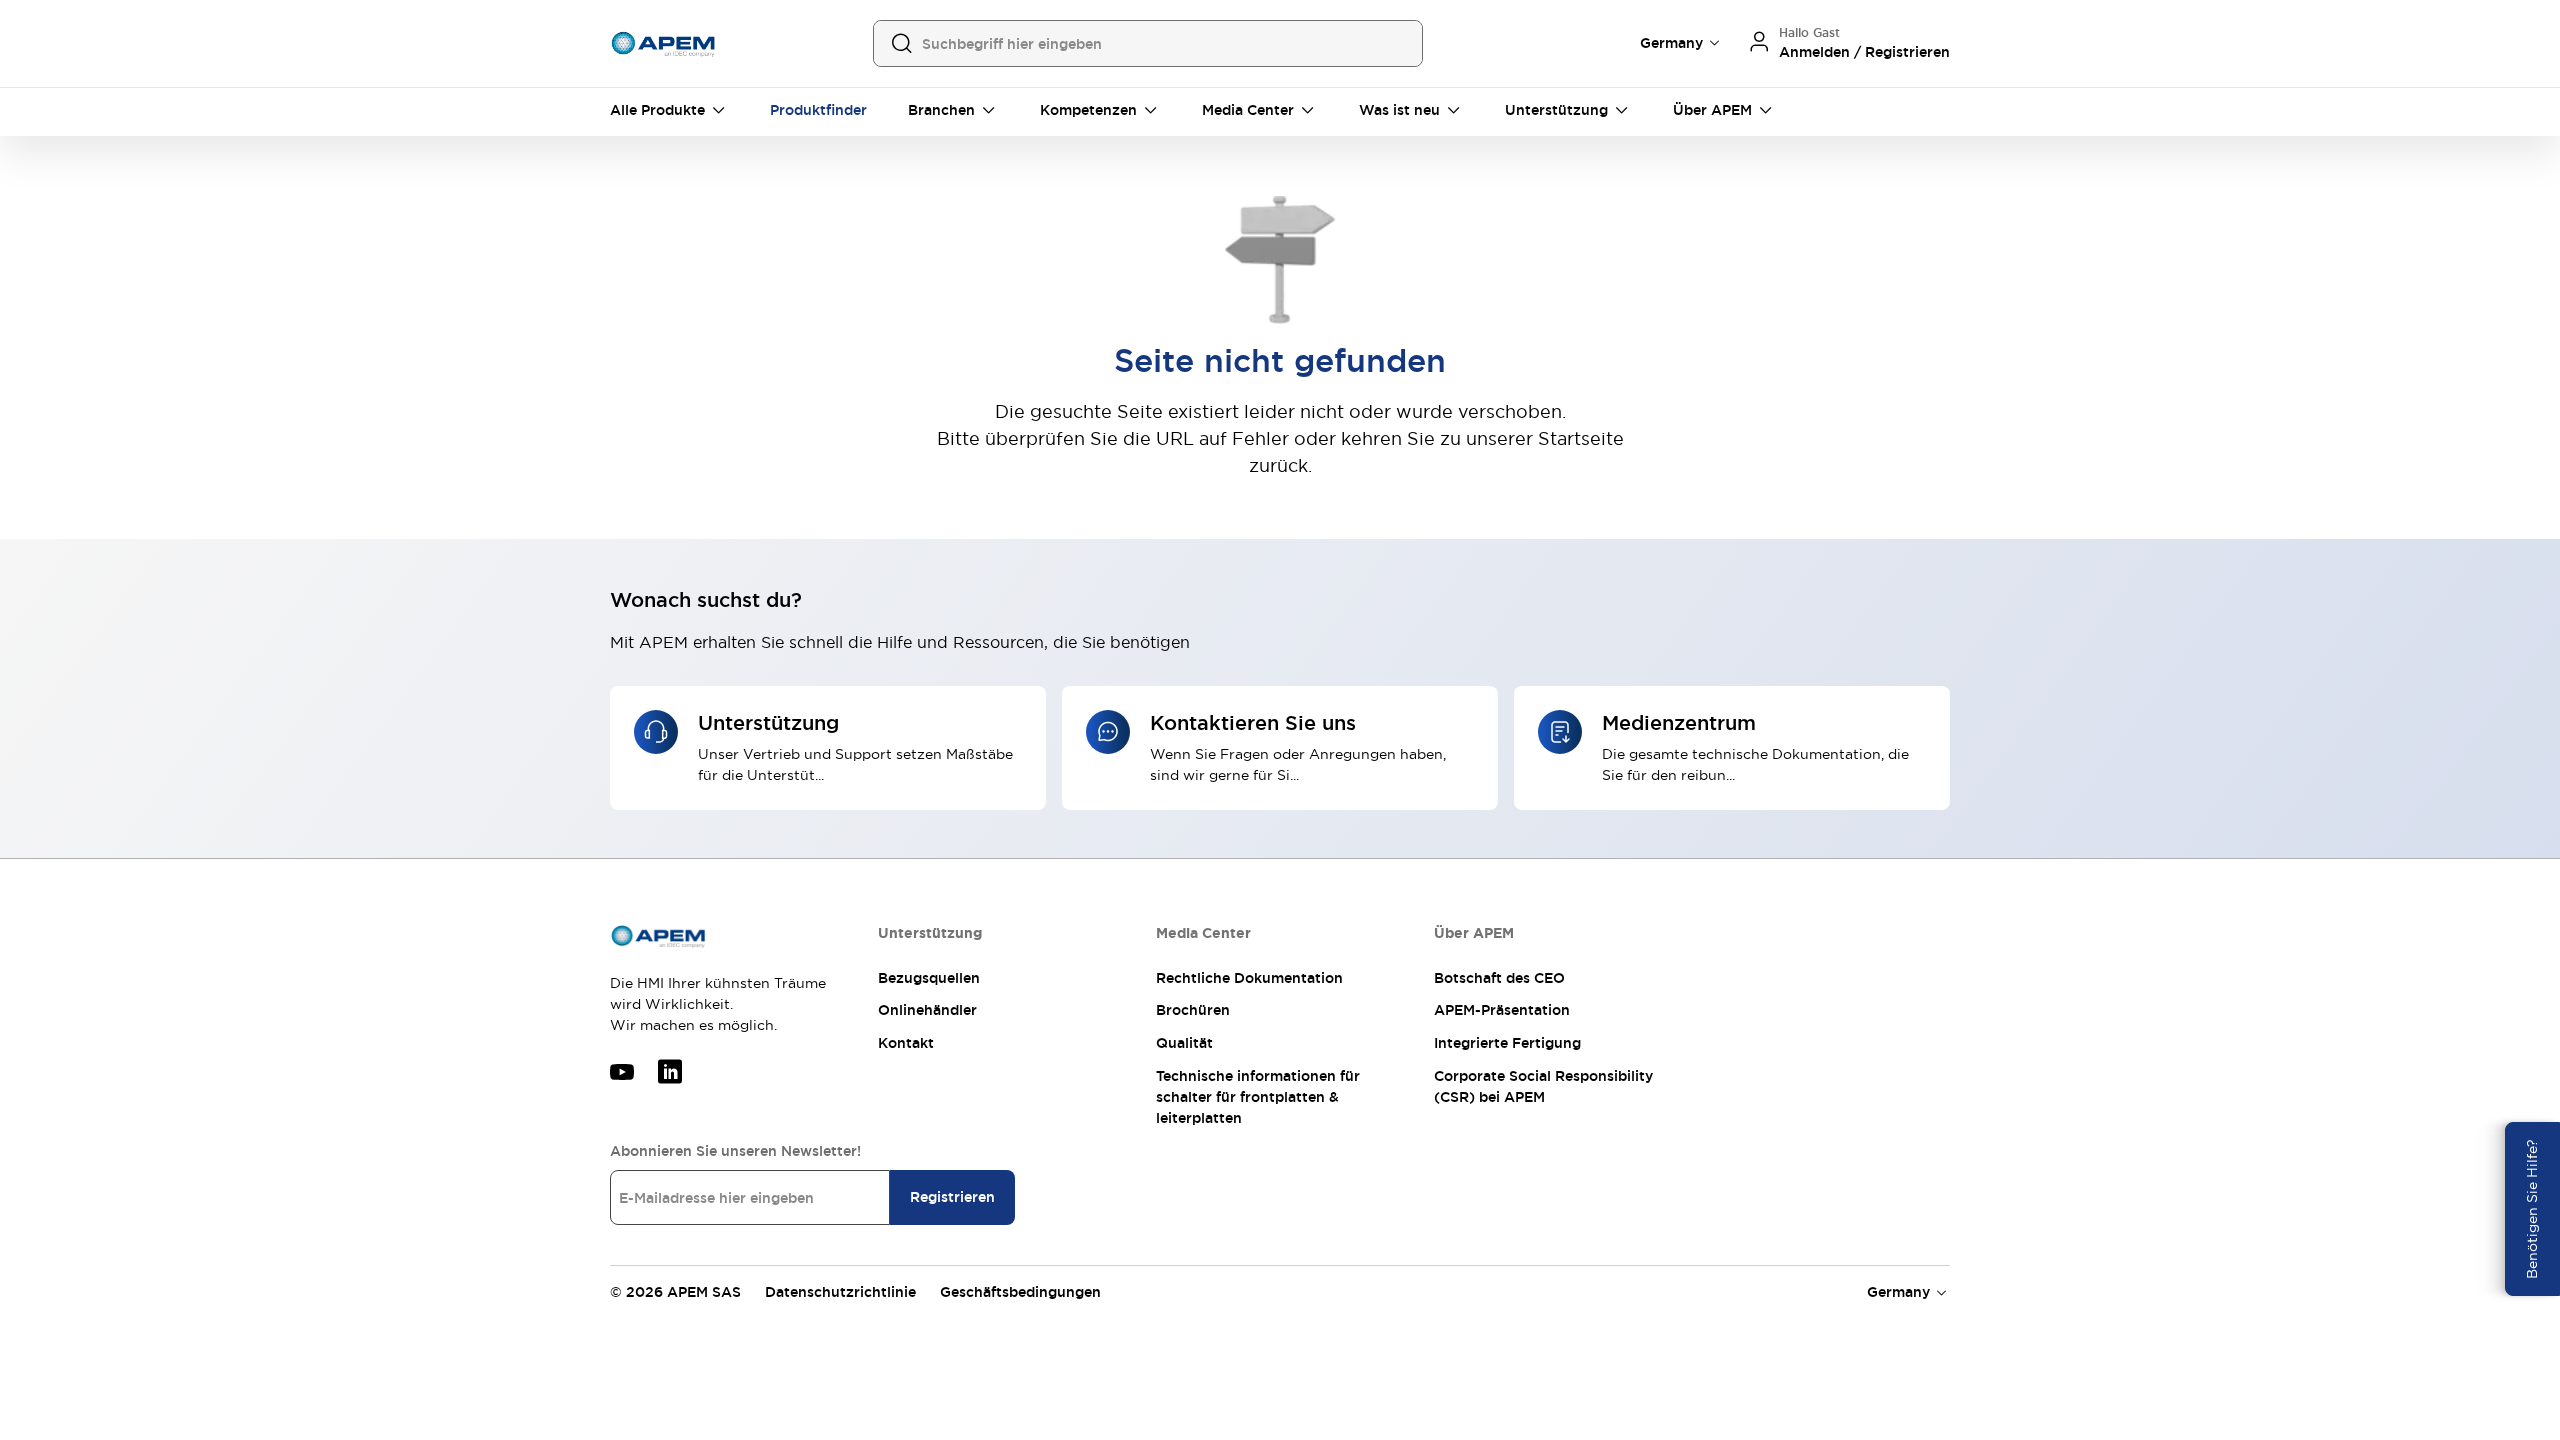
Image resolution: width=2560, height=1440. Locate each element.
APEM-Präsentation (1502, 1010)
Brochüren (1193, 1010)
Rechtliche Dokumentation (1249, 978)
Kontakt (906, 1043)
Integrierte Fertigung (1507, 1043)
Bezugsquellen (929, 978)
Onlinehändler (927, 1010)
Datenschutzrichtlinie (840, 1292)
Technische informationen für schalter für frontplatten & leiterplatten (1258, 1097)
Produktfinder (818, 110)
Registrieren (952, 1197)
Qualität (1184, 1043)
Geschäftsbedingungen (1020, 1292)
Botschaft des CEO (1499, 978)
